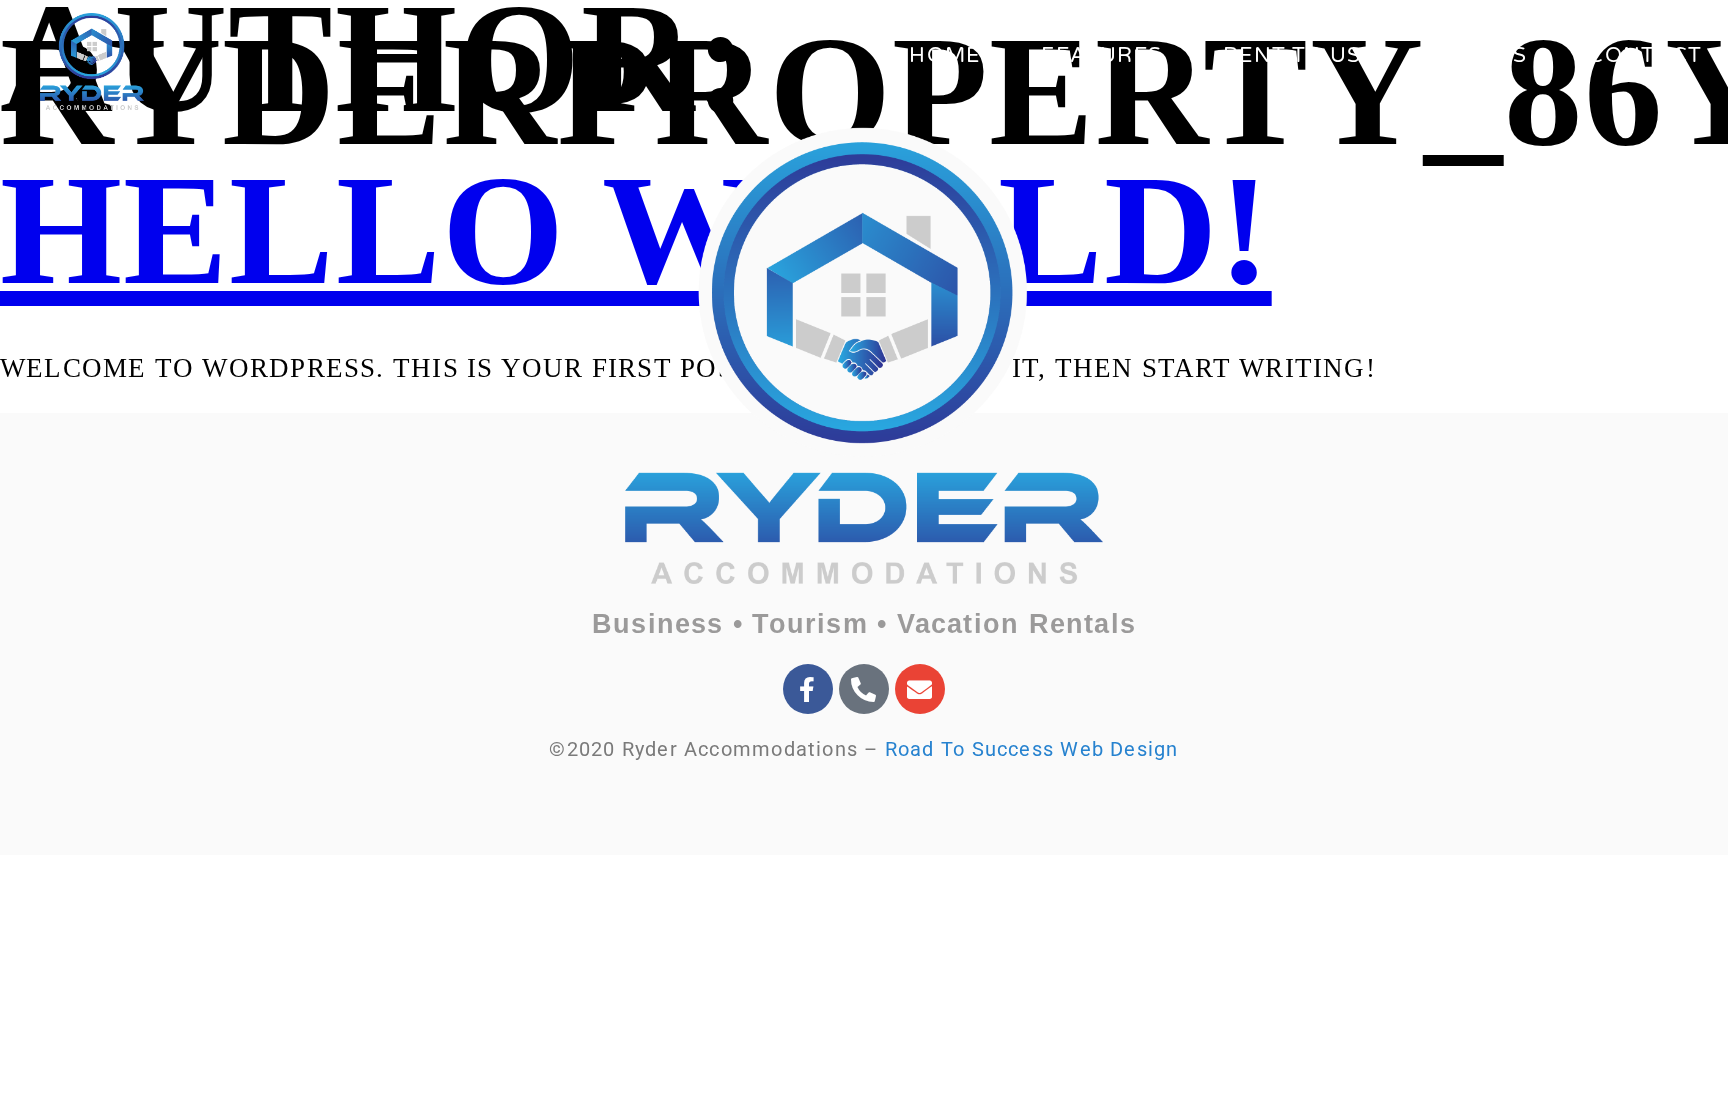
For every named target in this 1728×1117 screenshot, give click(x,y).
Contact (1645, 55)
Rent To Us (1292, 55)
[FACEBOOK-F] (808, 689)
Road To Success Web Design (1032, 749)
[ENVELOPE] (920, 689)
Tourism (810, 624)
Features (1101, 55)
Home (944, 55)
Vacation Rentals (1017, 624)
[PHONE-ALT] (864, 689)
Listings (1475, 55)
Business (658, 624)
